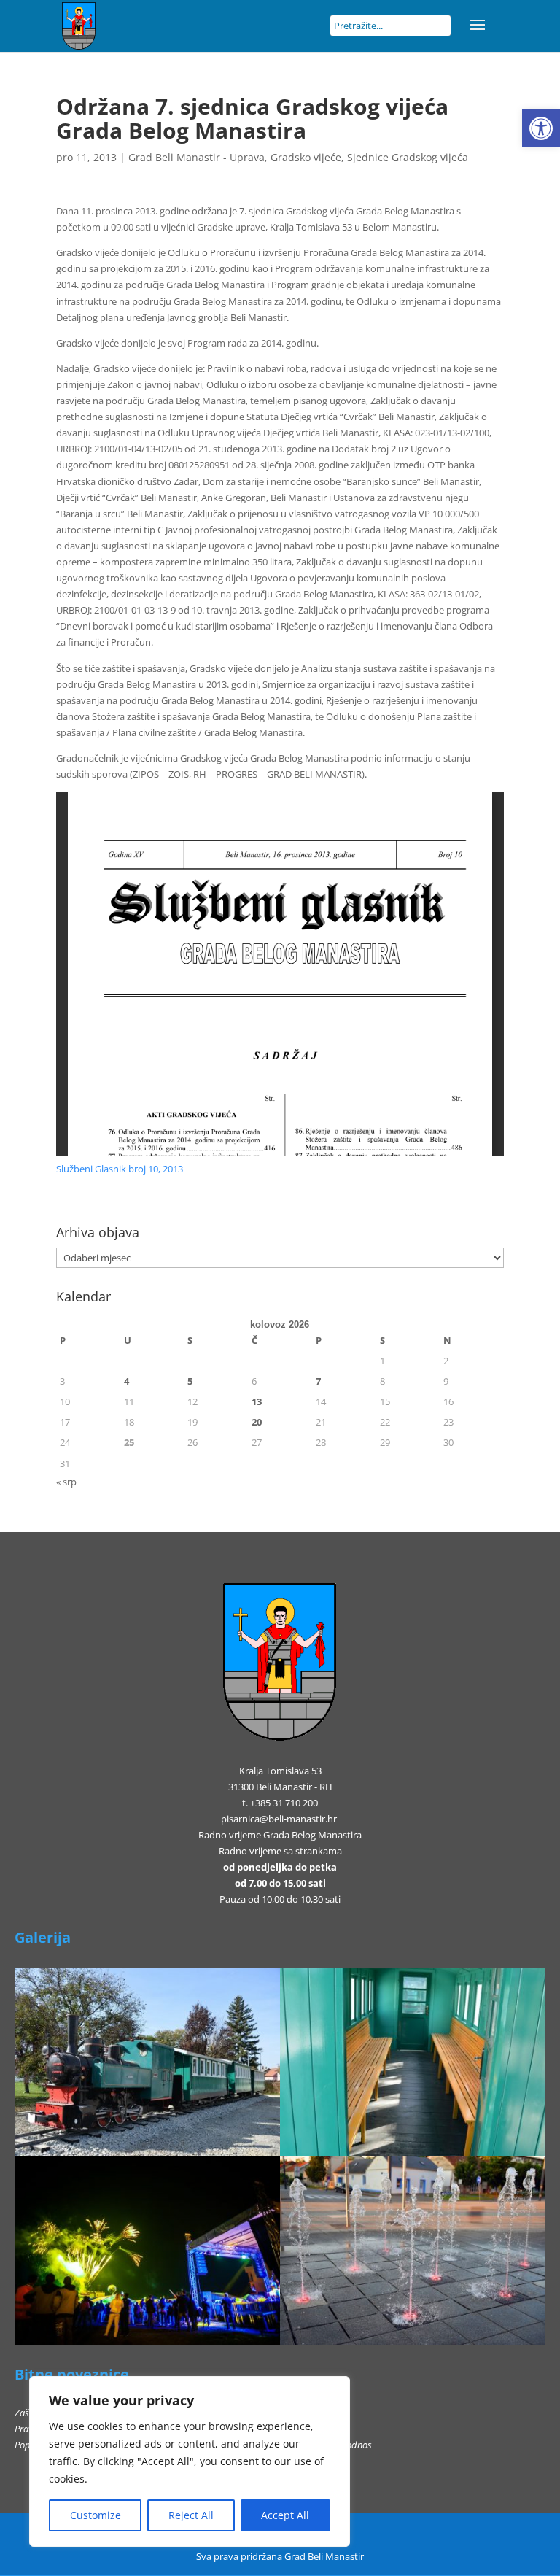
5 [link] (190, 1381)
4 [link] (127, 1381)
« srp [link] (66, 1482)
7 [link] (318, 1381)
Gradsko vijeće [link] (306, 157)
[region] (190, 2461)
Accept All (285, 2515)
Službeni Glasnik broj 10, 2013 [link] (120, 1169)
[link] (541, 128)
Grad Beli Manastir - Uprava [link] (197, 157)
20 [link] (257, 1422)
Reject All (191, 2515)
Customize (96, 2515)
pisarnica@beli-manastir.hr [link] (279, 1819)
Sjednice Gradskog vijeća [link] (408, 157)
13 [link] (257, 1401)
